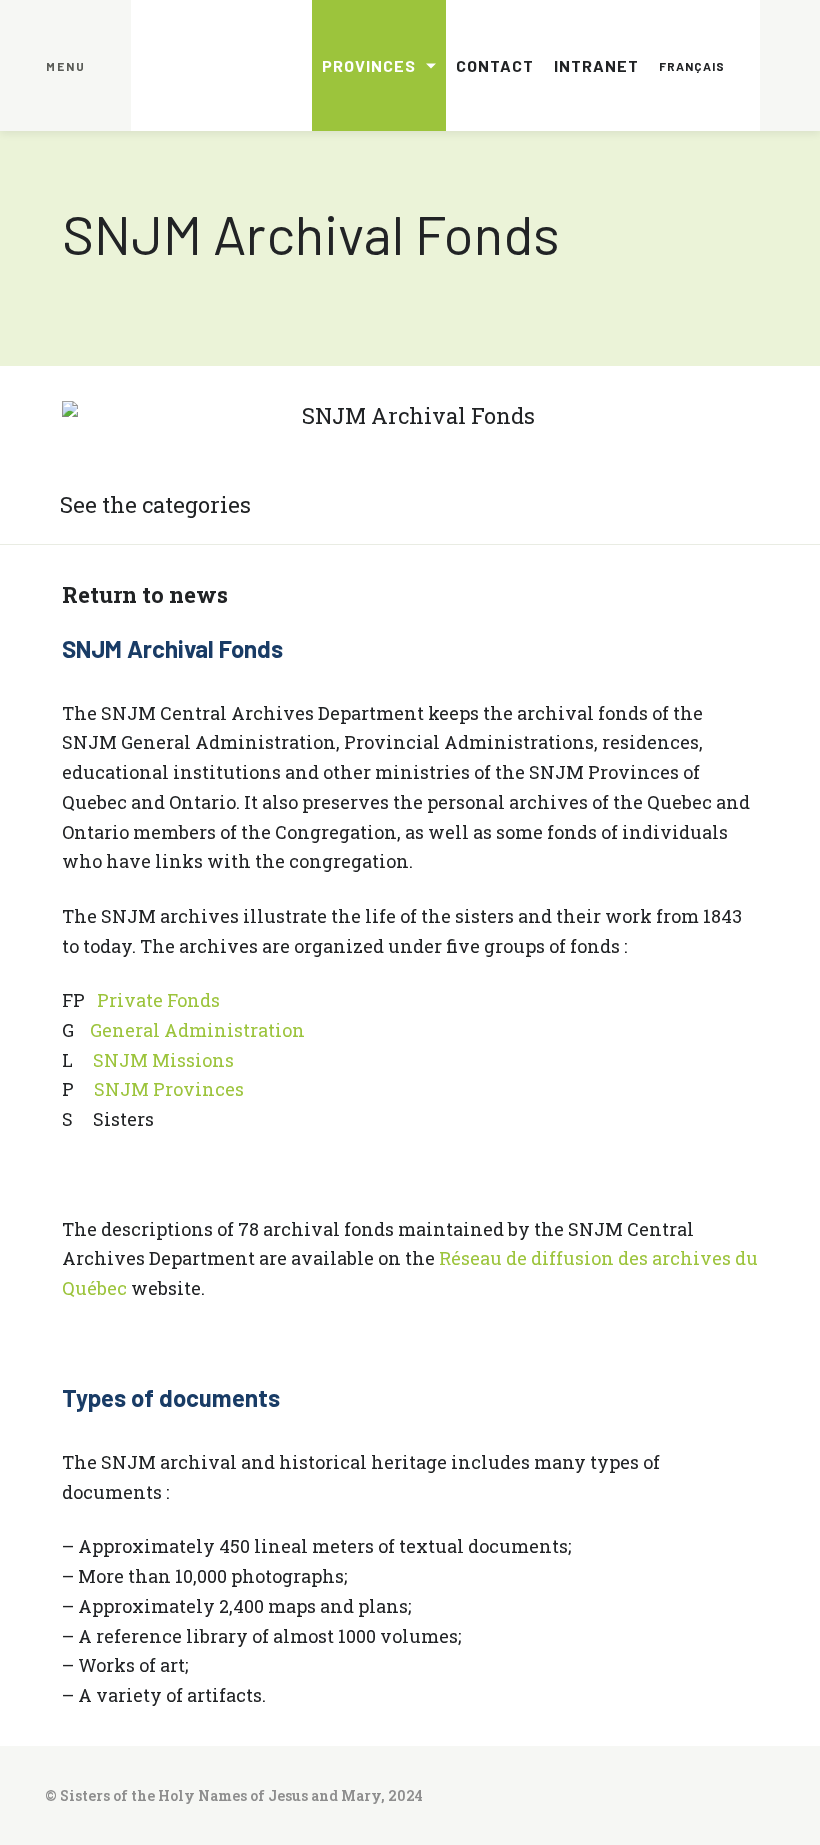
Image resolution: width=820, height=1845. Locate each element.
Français (692, 66)
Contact (495, 65)
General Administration (197, 1030)
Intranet (596, 65)
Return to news (145, 594)
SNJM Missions (163, 1060)
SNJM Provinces (169, 1089)
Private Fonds (158, 1000)
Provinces (369, 65)
